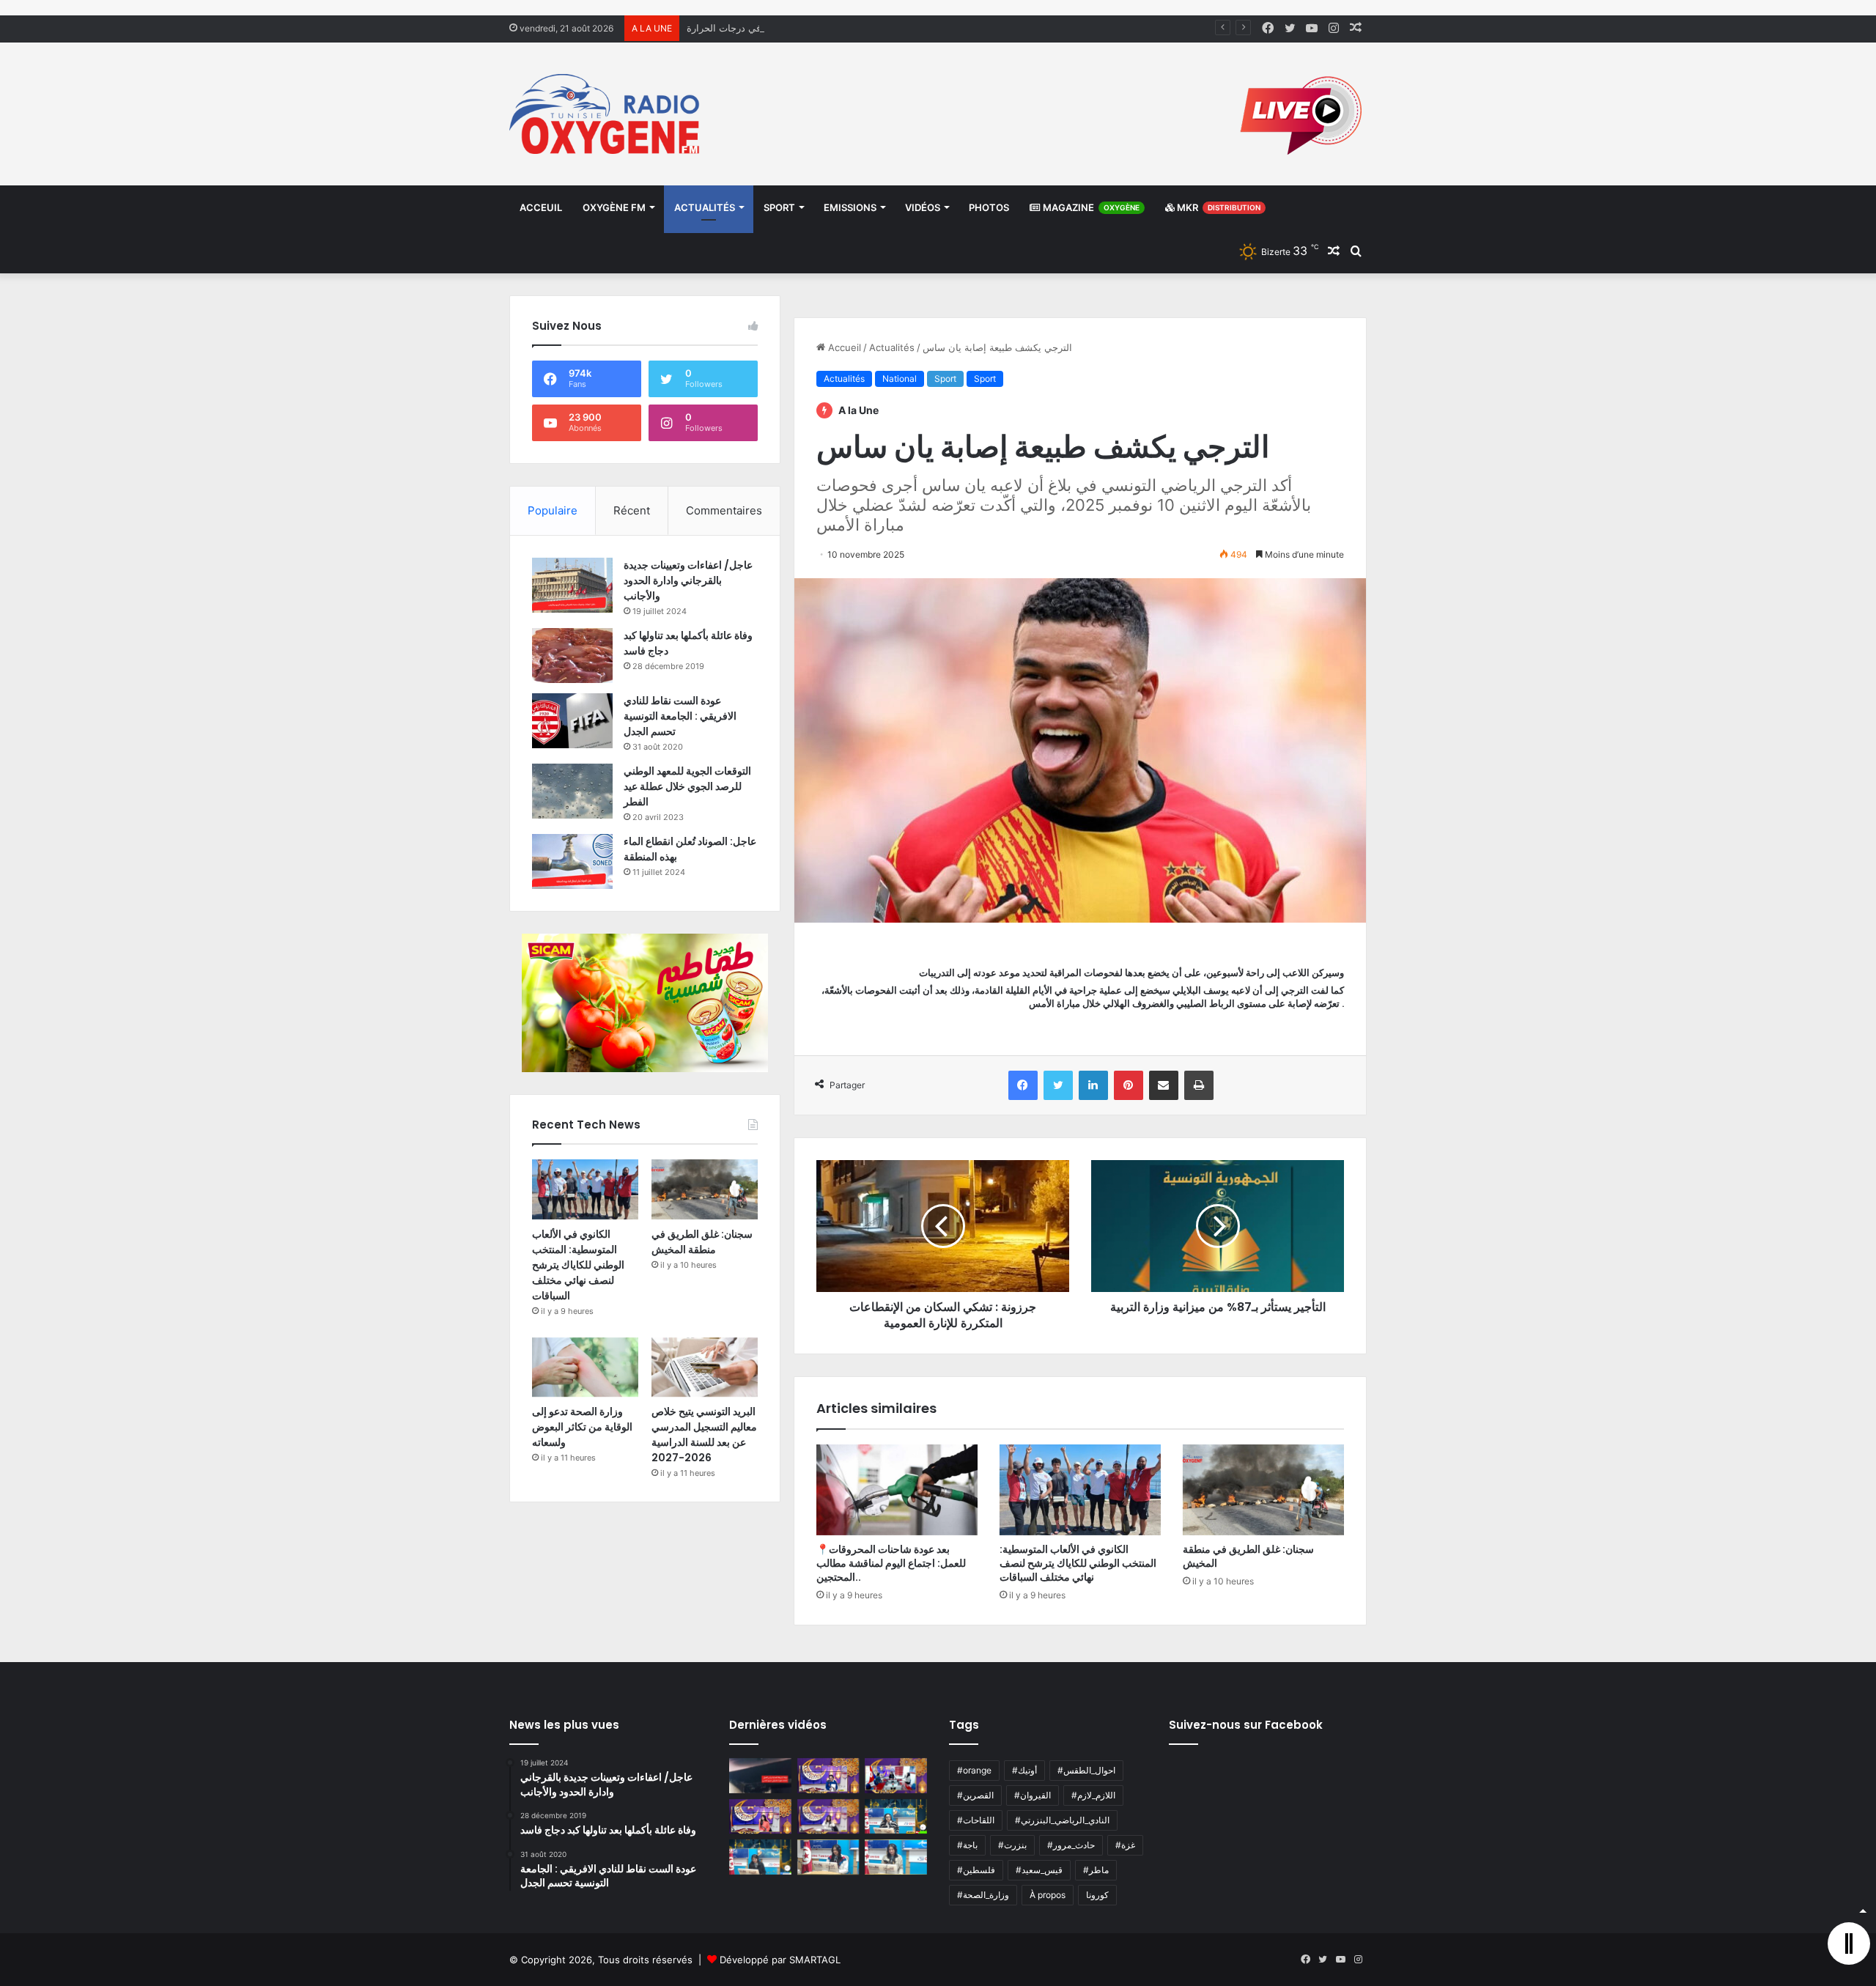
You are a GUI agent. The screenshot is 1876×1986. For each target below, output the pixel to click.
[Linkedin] (1093, 1085)
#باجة (967, 1845)
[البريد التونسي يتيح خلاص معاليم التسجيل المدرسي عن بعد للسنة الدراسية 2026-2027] (705, 1367)
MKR (1218, 207)
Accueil (843, 347)
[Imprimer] (1199, 1085)
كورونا (1097, 1895)
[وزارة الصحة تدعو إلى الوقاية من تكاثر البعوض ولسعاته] (585, 1367)
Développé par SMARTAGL (780, 1960)
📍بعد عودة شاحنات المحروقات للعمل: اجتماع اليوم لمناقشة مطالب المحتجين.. (891, 1563)
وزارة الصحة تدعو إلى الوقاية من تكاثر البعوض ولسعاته (582, 1427)
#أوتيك (1024, 1770)
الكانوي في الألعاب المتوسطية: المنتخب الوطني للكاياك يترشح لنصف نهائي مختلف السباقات (1078, 1563)
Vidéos (923, 207)
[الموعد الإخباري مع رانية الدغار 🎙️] (828, 1776)
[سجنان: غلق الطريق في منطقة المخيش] (1263, 1490)
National (900, 379)
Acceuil (541, 207)
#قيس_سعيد (1039, 1870)
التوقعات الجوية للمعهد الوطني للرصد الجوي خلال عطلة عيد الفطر (687, 786)
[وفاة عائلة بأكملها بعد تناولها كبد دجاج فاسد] (572, 656)
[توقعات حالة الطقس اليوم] (760, 1817)
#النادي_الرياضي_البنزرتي (1062, 1820)
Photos (989, 207)
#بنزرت (1012, 1845)
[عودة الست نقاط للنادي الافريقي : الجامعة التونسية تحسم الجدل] (572, 721)
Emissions (850, 207)
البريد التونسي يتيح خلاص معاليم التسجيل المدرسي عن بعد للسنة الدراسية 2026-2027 (704, 1435)
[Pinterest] (1129, 1085)
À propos (1048, 1895)
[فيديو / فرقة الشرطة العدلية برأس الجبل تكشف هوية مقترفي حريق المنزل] (760, 1776)
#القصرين (975, 1795)
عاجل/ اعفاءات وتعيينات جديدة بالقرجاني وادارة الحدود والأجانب (688, 580)
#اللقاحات (976, 1820)
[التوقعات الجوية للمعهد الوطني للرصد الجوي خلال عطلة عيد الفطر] (572, 791)
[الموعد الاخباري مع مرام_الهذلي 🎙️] (828, 1817)
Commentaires (724, 510)
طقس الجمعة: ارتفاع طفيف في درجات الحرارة (782, 28)
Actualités (705, 207)
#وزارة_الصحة (983, 1895)
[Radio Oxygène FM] (606, 114)
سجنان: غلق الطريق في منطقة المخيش (1248, 1556)
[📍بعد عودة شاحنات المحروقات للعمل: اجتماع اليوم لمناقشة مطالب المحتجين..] (897, 1490)
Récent (632, 510)
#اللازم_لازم (1093, 1795)
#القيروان (1033, 1795)
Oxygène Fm (614, 207)
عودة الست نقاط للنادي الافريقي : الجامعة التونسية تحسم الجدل (680, 716)
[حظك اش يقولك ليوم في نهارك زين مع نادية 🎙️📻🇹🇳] (760, 1857)
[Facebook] (1023, 1085)
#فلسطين (976, 1870)
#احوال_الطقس (1086, 1770)
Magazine (1090, 207)
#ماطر (1096, 1870)
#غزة (1125, 1845)
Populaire (553, 510)
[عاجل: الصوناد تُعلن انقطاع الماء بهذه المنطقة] (572, 861)
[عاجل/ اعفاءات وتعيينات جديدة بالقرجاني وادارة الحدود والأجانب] (572, 585)
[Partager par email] (1164, 1085)
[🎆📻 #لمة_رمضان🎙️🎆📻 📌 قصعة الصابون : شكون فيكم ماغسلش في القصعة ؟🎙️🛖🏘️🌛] (896, 1776)
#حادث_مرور (1071, 1845)
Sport (779, 207)
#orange (974, 1770)
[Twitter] (1058, 1085)
